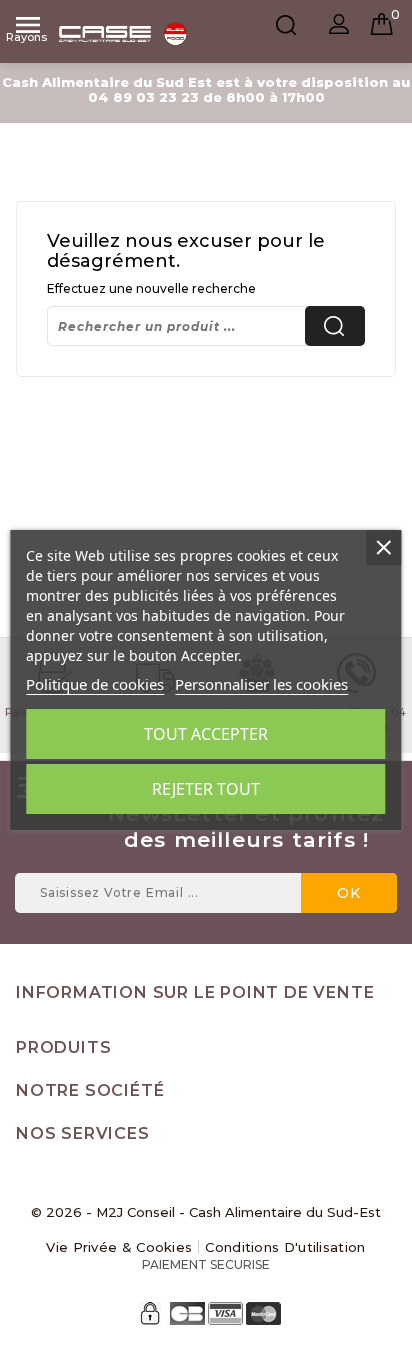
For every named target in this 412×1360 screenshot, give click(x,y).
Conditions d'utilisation (285, 1247)
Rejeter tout (206, 789)
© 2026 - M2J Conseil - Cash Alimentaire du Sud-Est (206, 1212)
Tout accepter (206, 734)
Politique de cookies (95, 684)
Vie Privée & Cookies (119, 1247)
